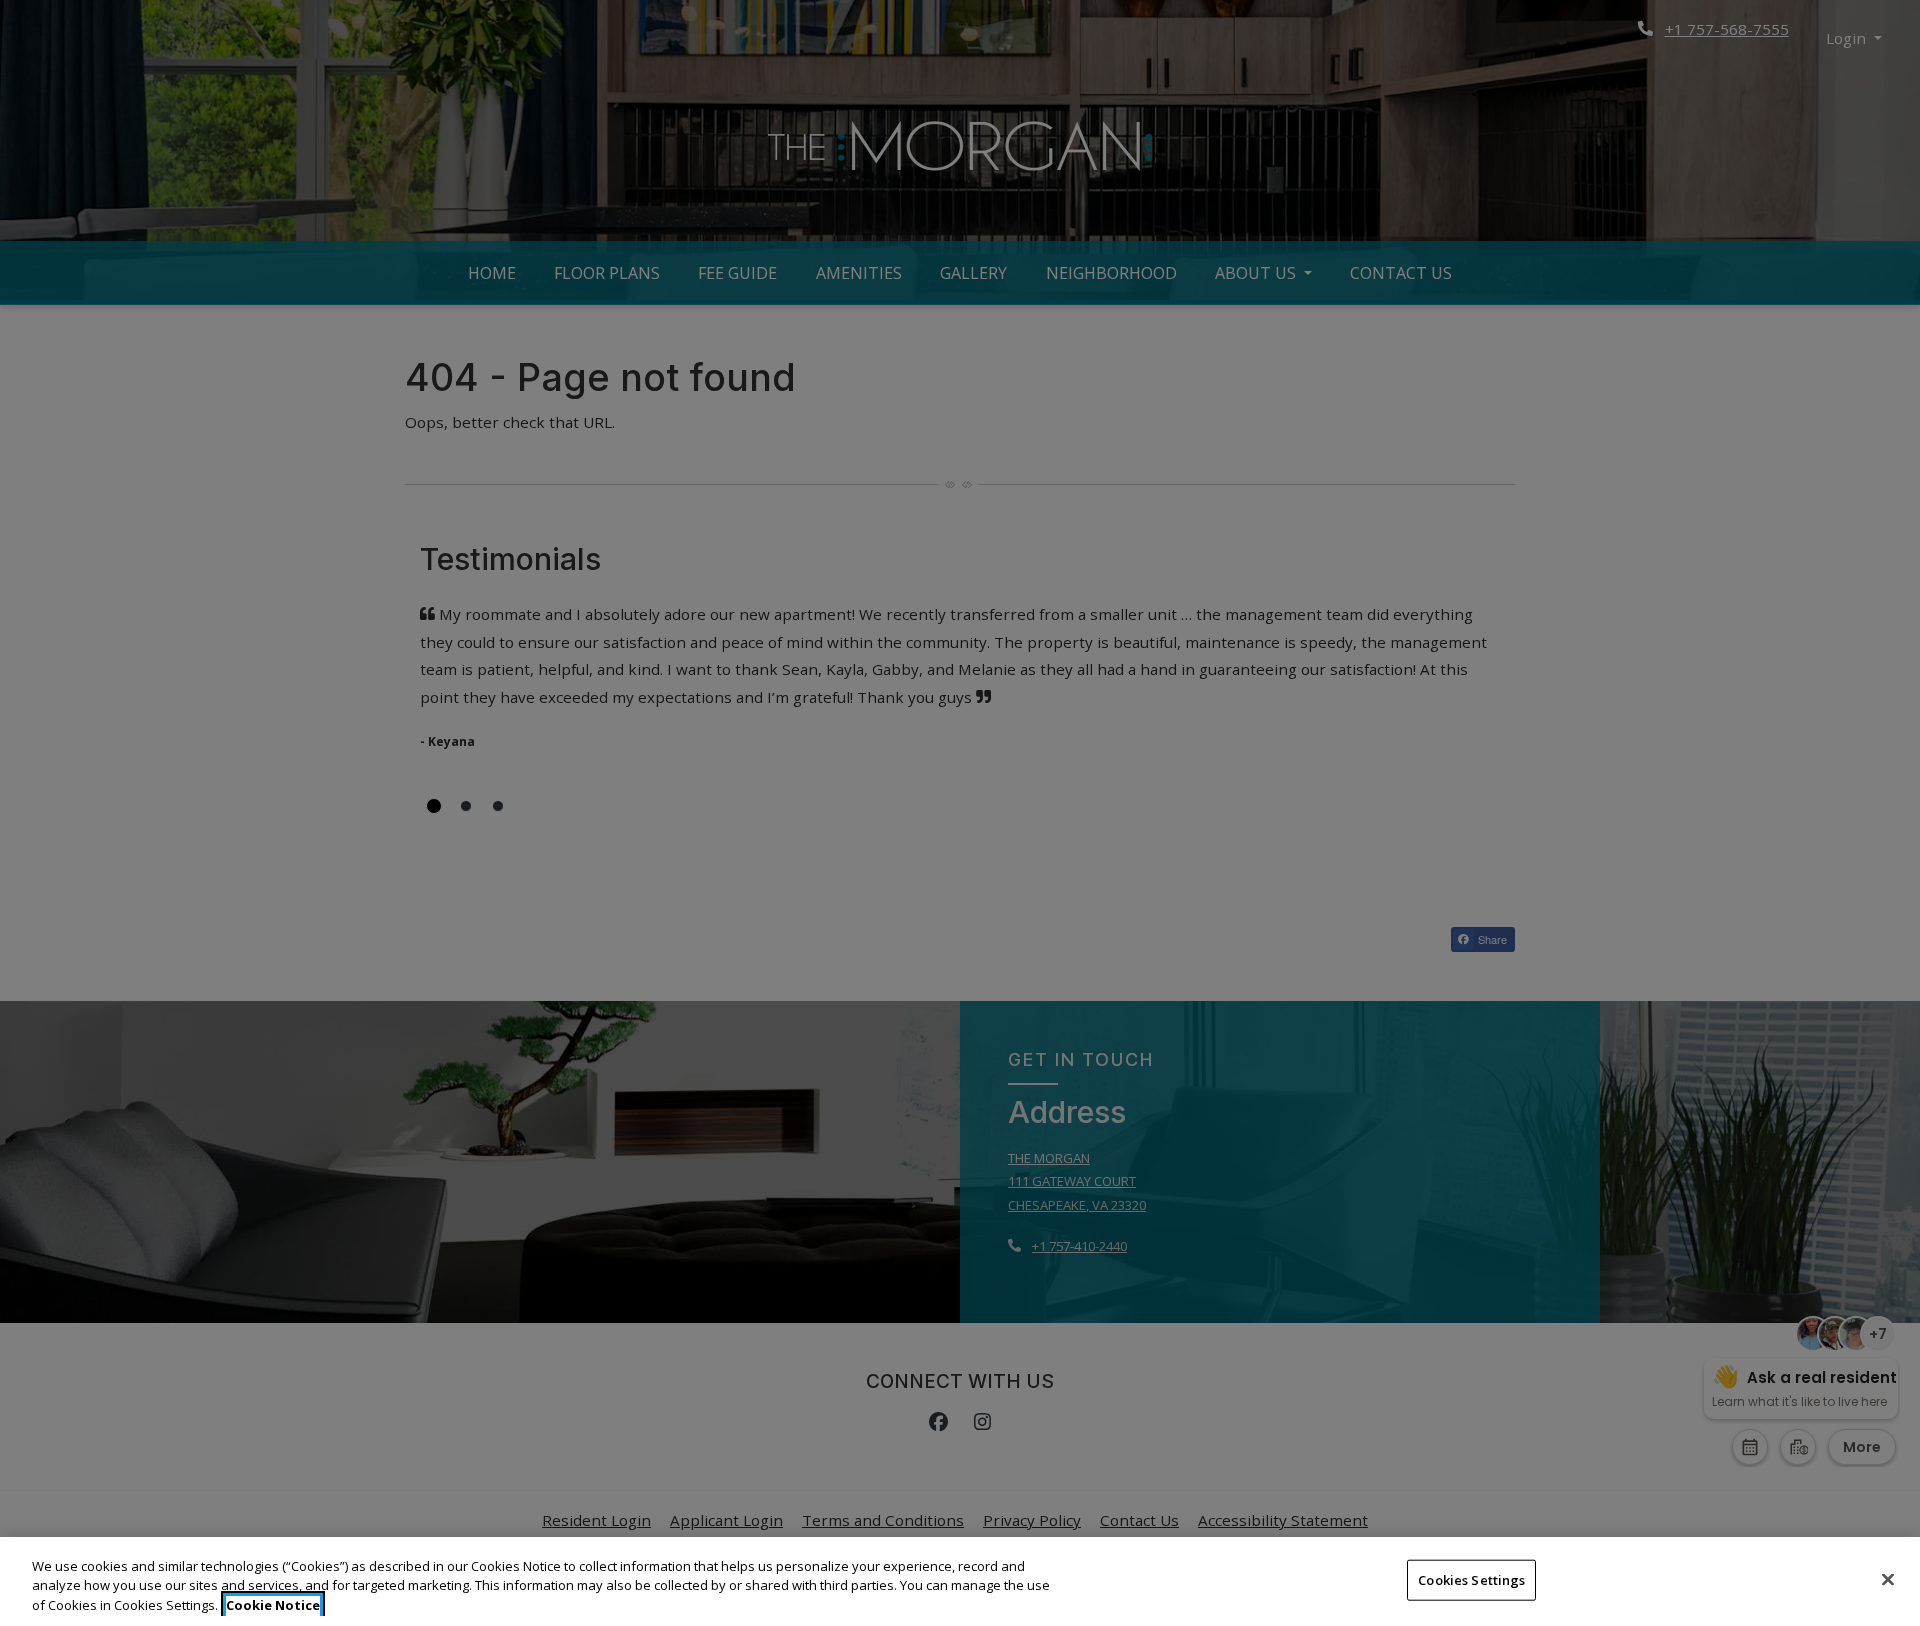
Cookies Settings (1471, 1579)
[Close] (1888, 1579)
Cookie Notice (273, 1605)
